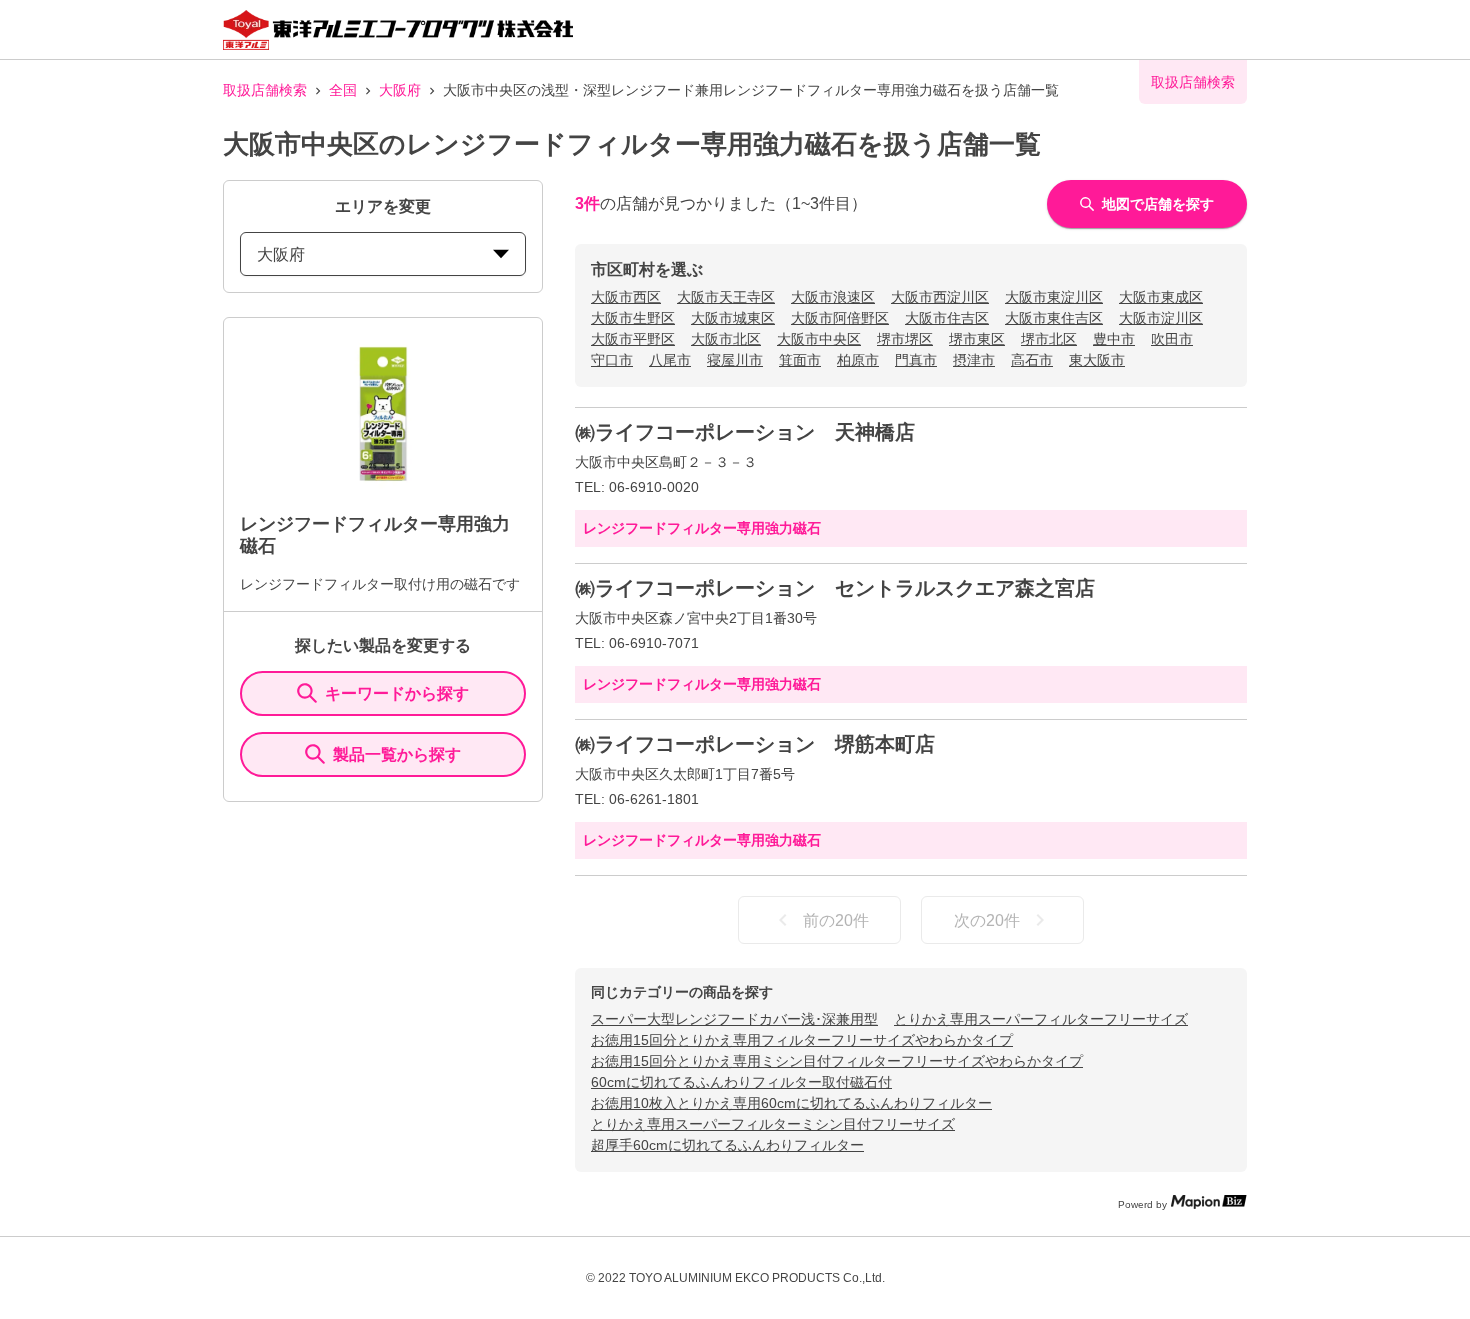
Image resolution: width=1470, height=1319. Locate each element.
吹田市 (1172, 339)
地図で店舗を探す (1158, 204)
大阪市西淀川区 (940, 297)
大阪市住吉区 (947, 318)
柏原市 (858, 360)
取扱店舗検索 (265, 90)
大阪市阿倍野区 (840, 318)
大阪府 (400, 90)
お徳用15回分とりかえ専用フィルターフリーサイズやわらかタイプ (802, 1040)
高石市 (1032, 360)
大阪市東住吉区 (1054, 318)
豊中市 (1114, 339)
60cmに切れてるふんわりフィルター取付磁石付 (741, 1082)
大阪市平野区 (633, 339)
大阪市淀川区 (1161, 318)
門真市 (916, 360)
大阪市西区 (626, 297)
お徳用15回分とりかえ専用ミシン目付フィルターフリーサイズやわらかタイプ (837, 1061)
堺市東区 (977, 339)
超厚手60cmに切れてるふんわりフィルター (727, 1145)
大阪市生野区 (633, 318)
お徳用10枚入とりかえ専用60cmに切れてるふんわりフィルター (791, 1103)
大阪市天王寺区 (726, 297)
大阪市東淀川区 (1054, 297)
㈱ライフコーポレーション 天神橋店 (745, 432)
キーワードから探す (397, 693)
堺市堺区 (905, 339)
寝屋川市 (735, 360)
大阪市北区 (726, 339)
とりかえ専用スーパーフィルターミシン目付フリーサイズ (773, 1124)
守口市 (612, 360)
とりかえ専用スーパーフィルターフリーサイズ (1041, 1019)
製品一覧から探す (397, 754)
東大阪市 (1097, 360)
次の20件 (987, 920)
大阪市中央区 (819, 339)
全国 (343, 90)
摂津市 (974, 360)
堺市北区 (1049, 339)
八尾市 (670, 360)
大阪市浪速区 (833, 297)
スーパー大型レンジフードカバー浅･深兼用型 (734, 1019)
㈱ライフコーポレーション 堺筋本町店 (755, 744)
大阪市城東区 (733, 318)
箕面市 (800, 360)
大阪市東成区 (1161, 297)
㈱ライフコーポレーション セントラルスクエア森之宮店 (835, 588)
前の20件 (836, 920)
